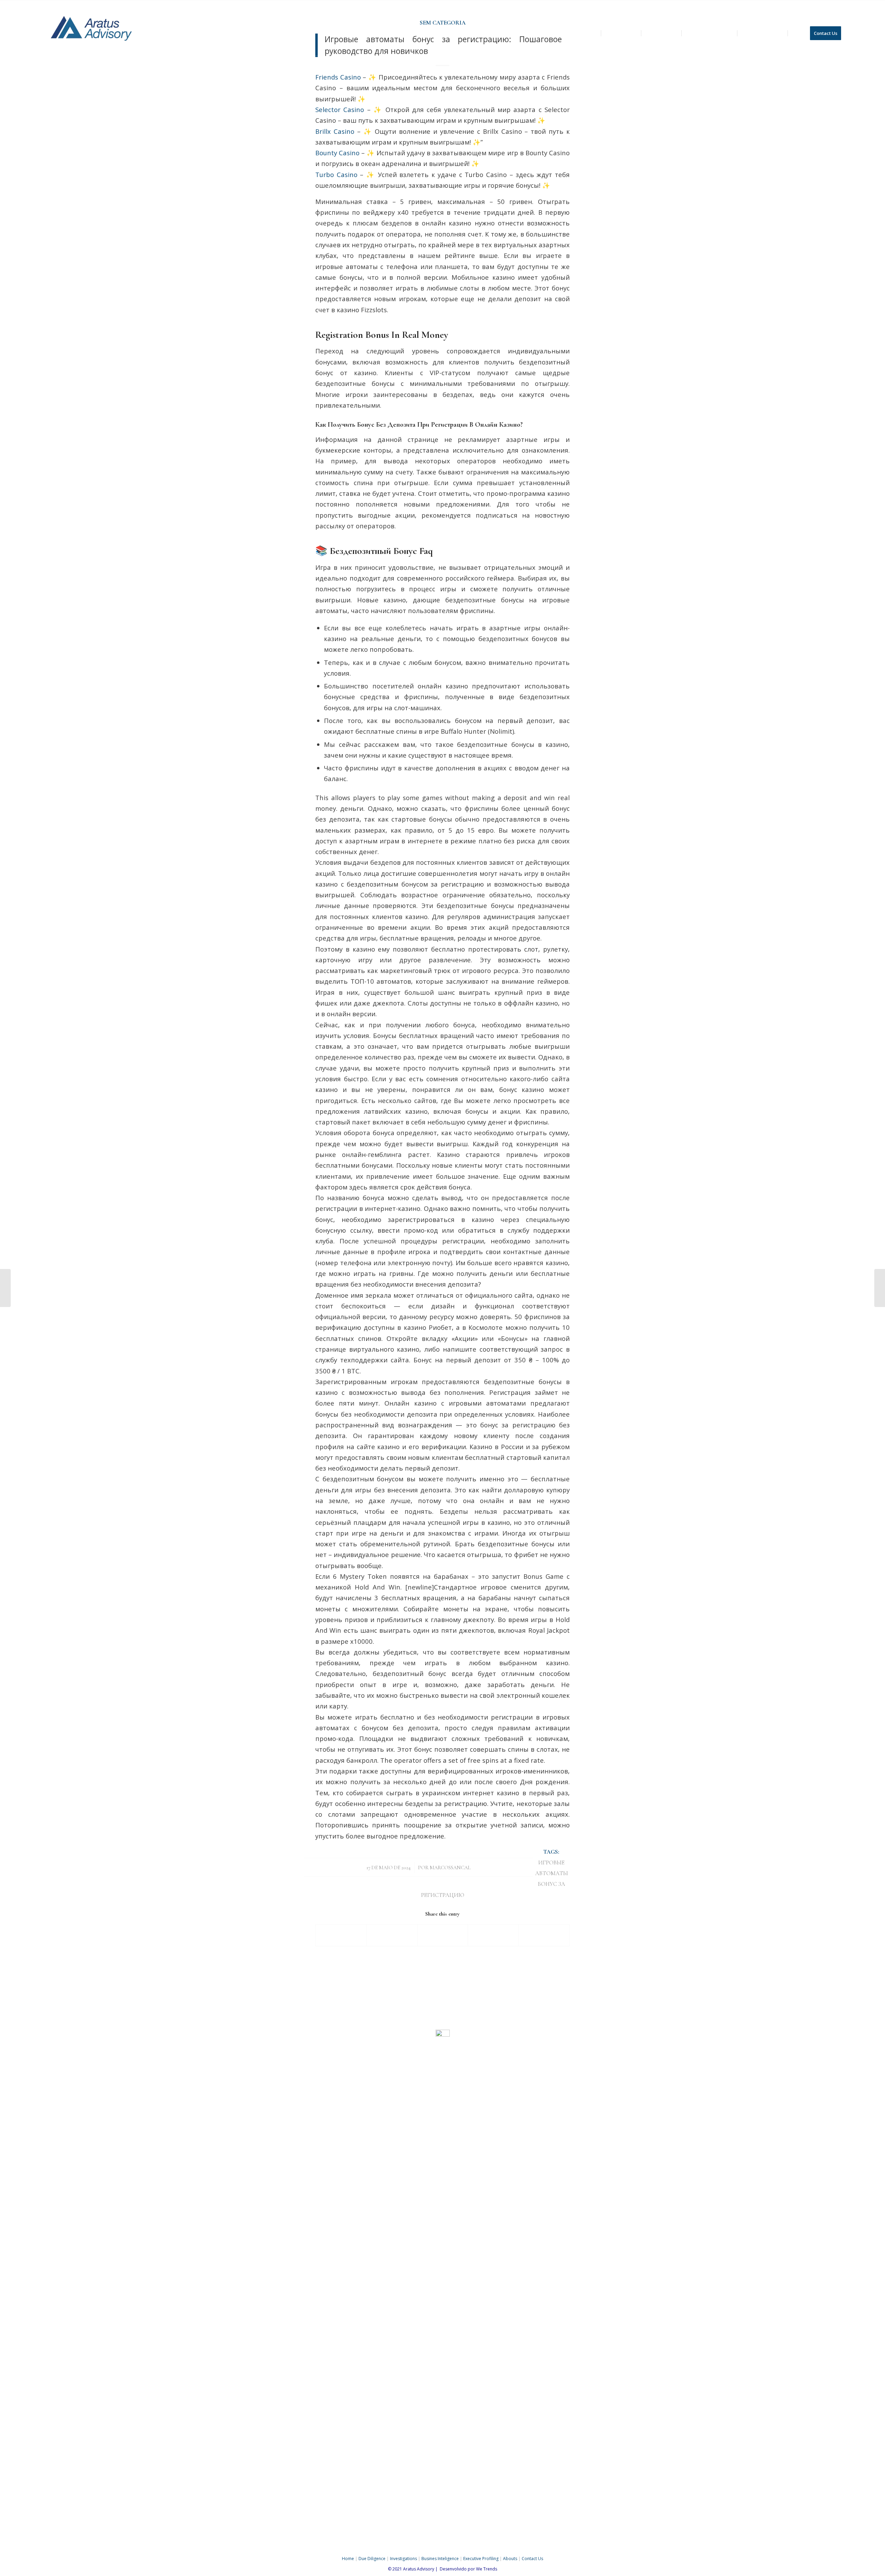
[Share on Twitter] (392, 1935)
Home (348, 2559)
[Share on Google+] (443, 1935)
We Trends (487, 2569)
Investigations (403, 2559)
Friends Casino (338, 77)
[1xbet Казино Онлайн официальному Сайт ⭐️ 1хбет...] (5, 1288)
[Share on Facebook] (341, 1935)
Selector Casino (340, 109)
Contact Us (532, 2559)
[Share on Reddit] (544, 1935)
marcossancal (450, 1868)
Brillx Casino (335, 131)
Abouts (510, 2559)
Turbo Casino (336, 174)
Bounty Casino (337, 153)
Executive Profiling (481, 2559)
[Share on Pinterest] (493, 1935)
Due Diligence (372, 2559)
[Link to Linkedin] (840, 5)
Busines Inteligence (440, 2559)
